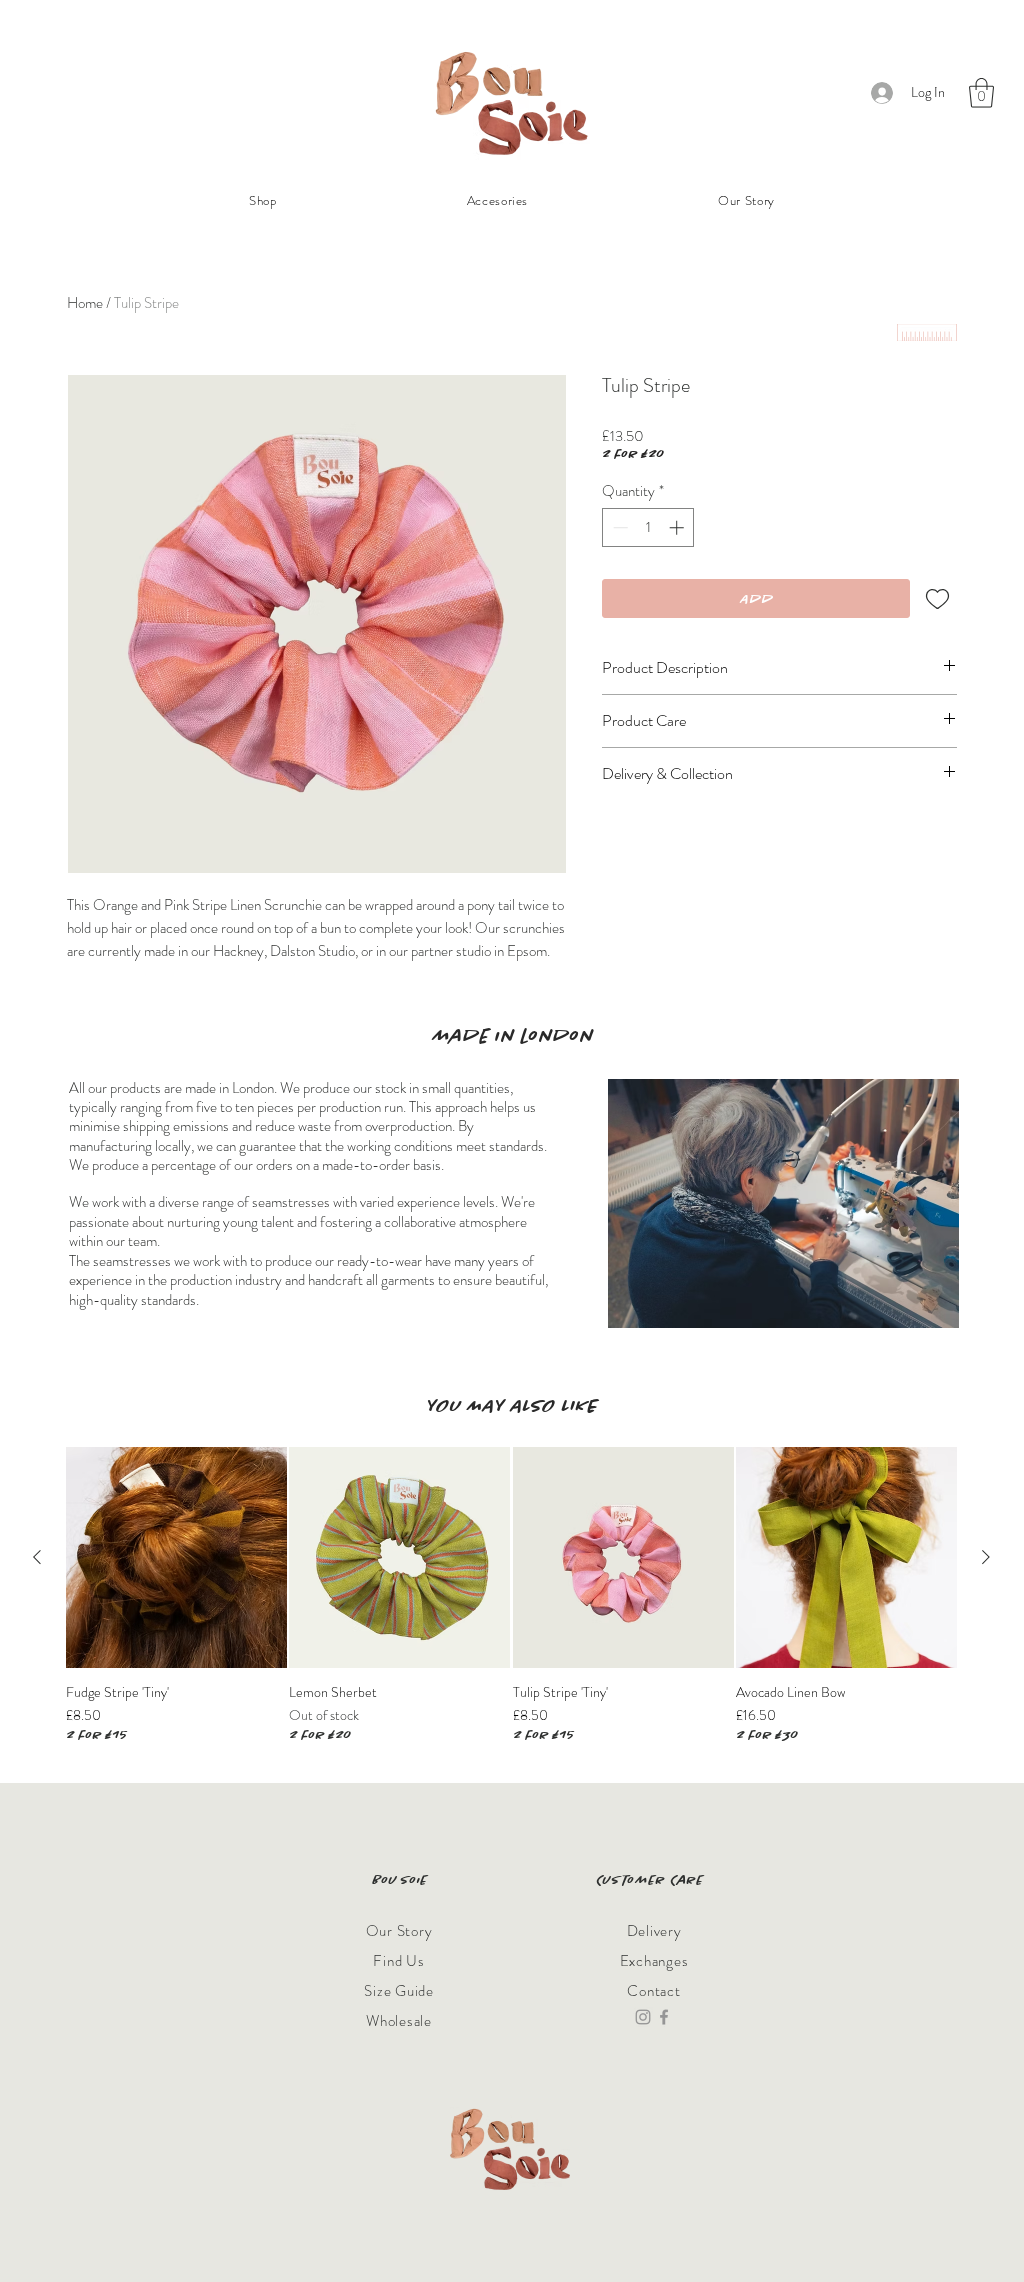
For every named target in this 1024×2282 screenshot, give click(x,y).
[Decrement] (618, 527)
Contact (653, 1991)
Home (85, 303)
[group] (511, 1595)
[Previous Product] (37, 1557)
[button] (498, 200)
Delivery (654, 1931)
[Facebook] (664, 2017)
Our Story (399, 1931)
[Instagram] (643, 2017)
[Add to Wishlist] (937, 598)
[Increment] (678, 527)
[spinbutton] (648, 527)
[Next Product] (986, 1557)
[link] (981, 93)
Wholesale (399, 2021)
